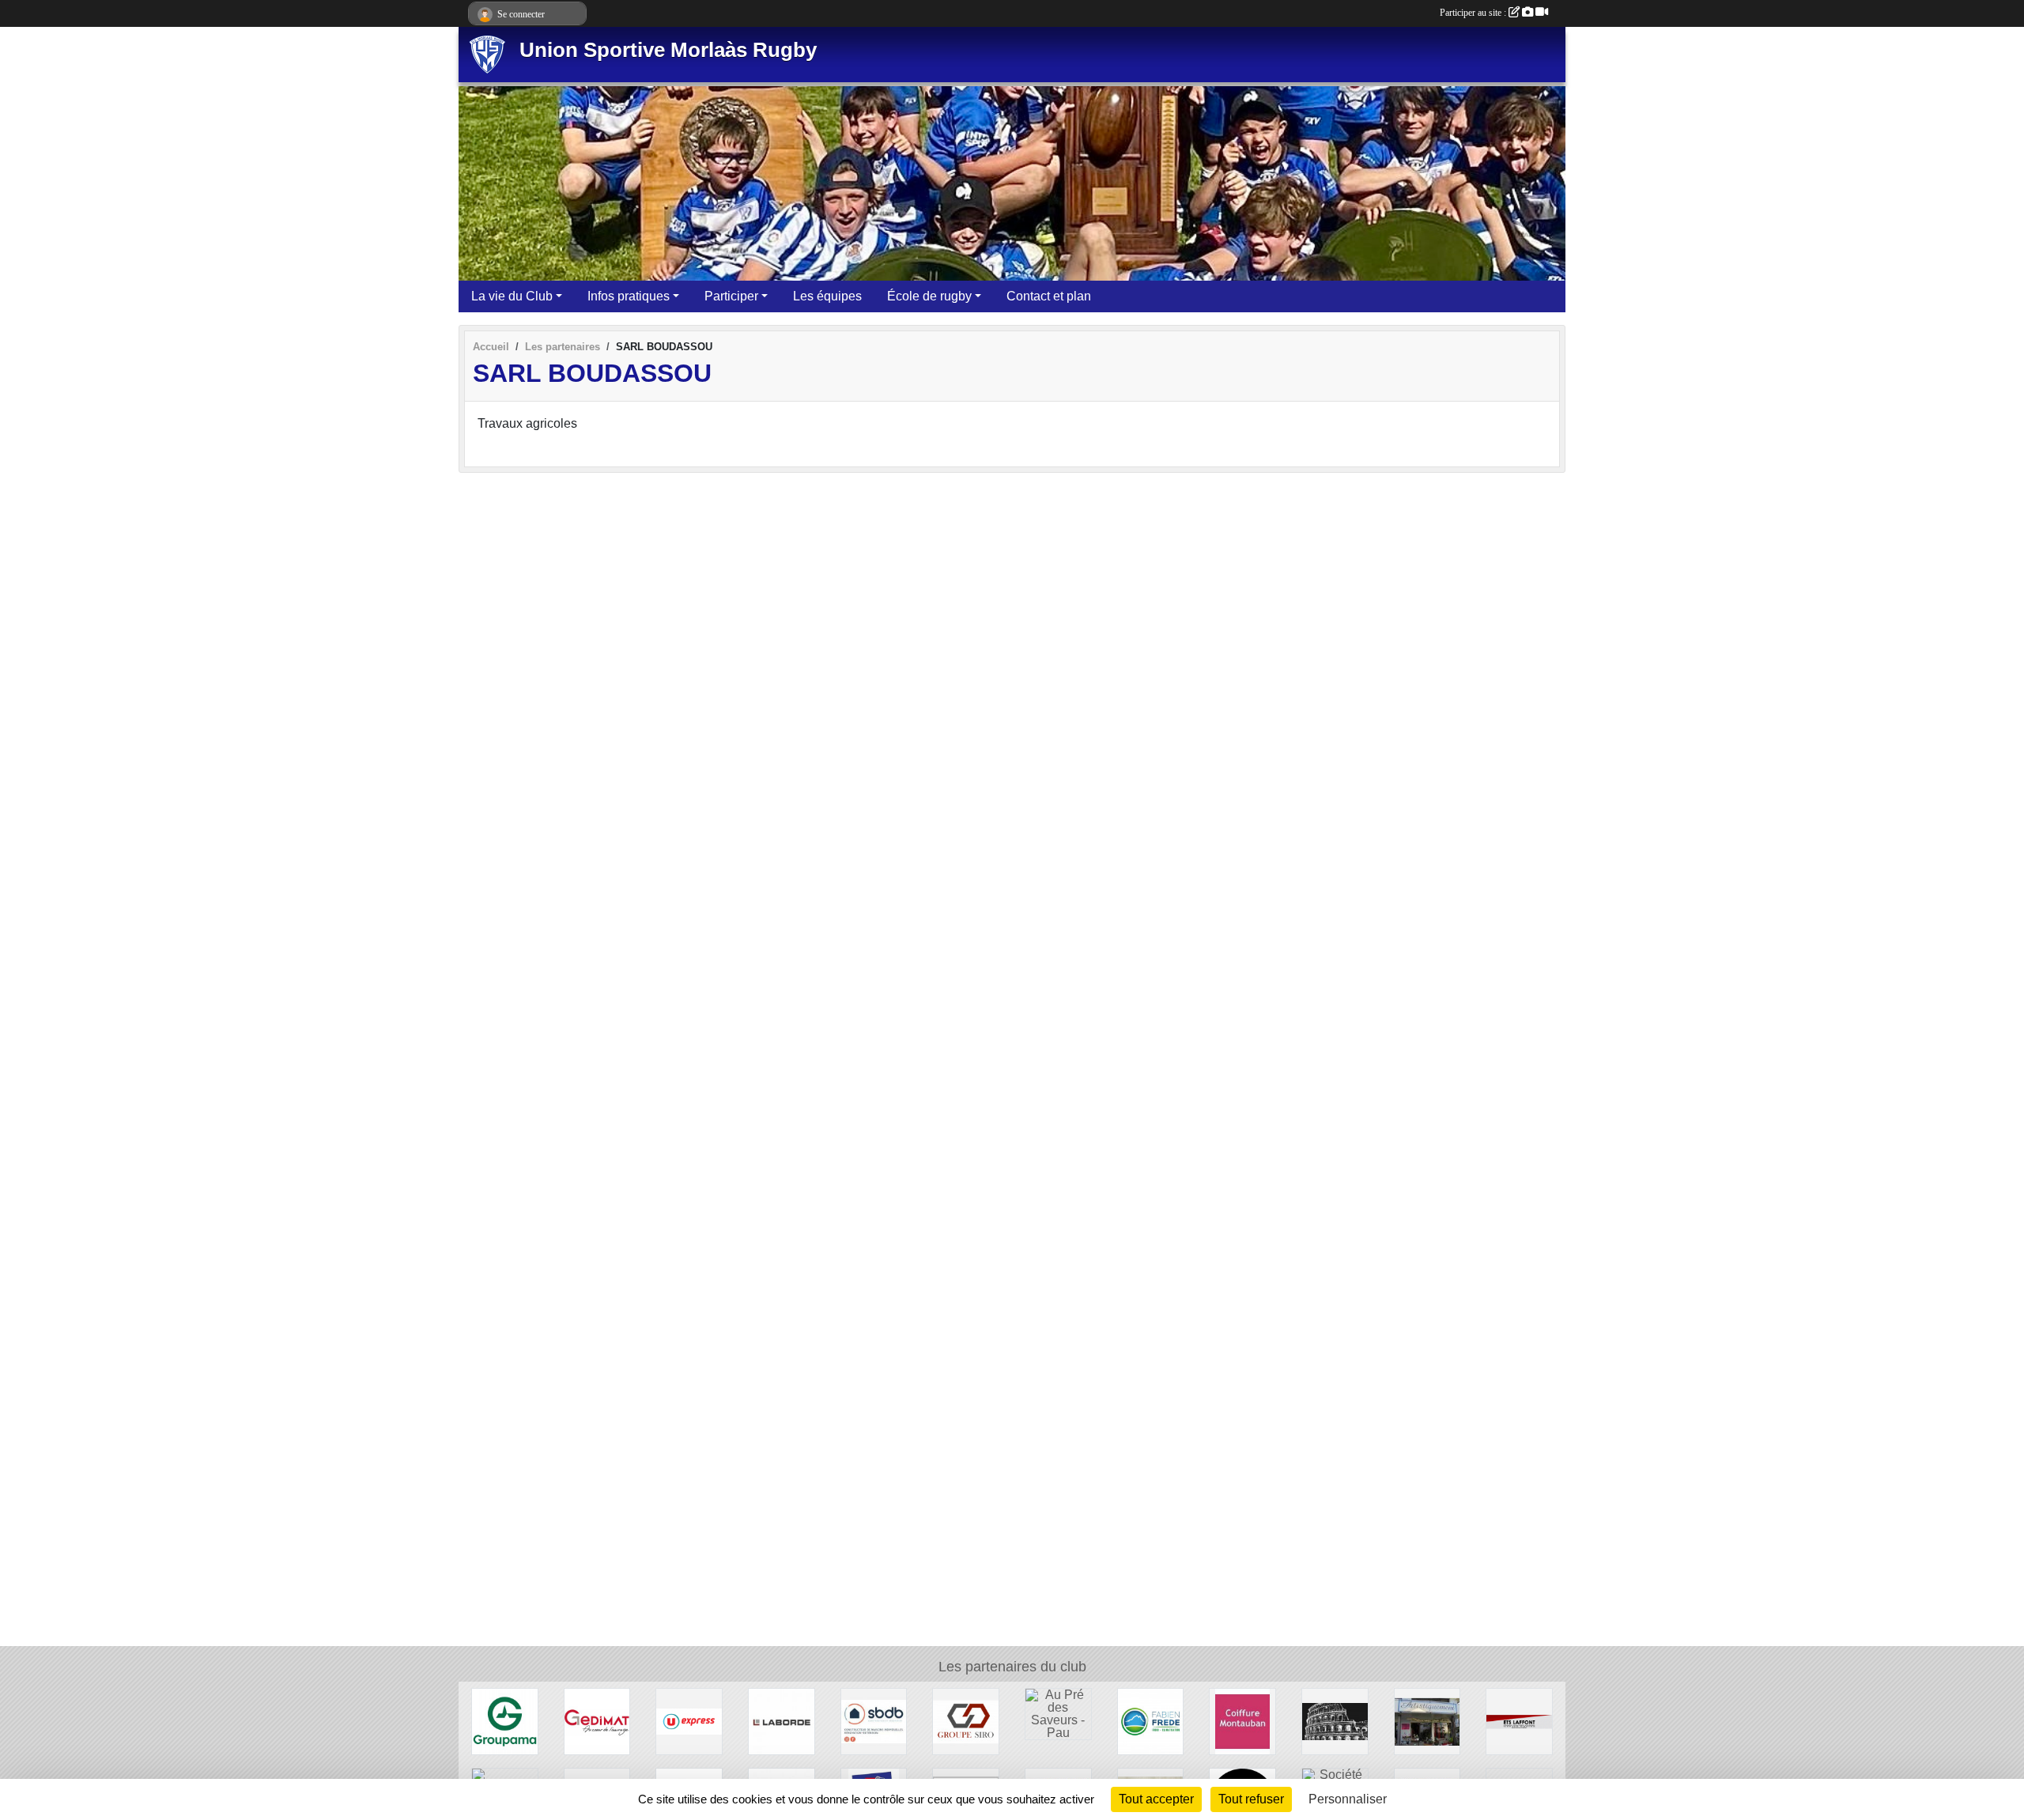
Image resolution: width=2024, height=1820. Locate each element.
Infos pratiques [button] (629, 296)
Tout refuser (1251, 1799)
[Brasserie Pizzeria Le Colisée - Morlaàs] (1335, 1721)
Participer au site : (1474, 13)
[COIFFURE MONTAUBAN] (1242, 1721)
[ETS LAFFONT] (1519, 1721)
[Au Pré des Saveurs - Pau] (1058, 1713)
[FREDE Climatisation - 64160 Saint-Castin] (1151, 1721)
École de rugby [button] (929, 296)
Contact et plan (1049, 296)
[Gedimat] (597, 1721)
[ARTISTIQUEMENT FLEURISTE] (1427, 1721)
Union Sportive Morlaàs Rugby (668, 50)
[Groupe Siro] (966, 1721)
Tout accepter (1156, 1799)
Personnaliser (1348, 1799)
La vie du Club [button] (512, 296)
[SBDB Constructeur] (874, 1721)
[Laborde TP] (782, 1721)
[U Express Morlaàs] (689, 1721)
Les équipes (827, 296)
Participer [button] (731, 296)
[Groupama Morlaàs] (505, 1721)
